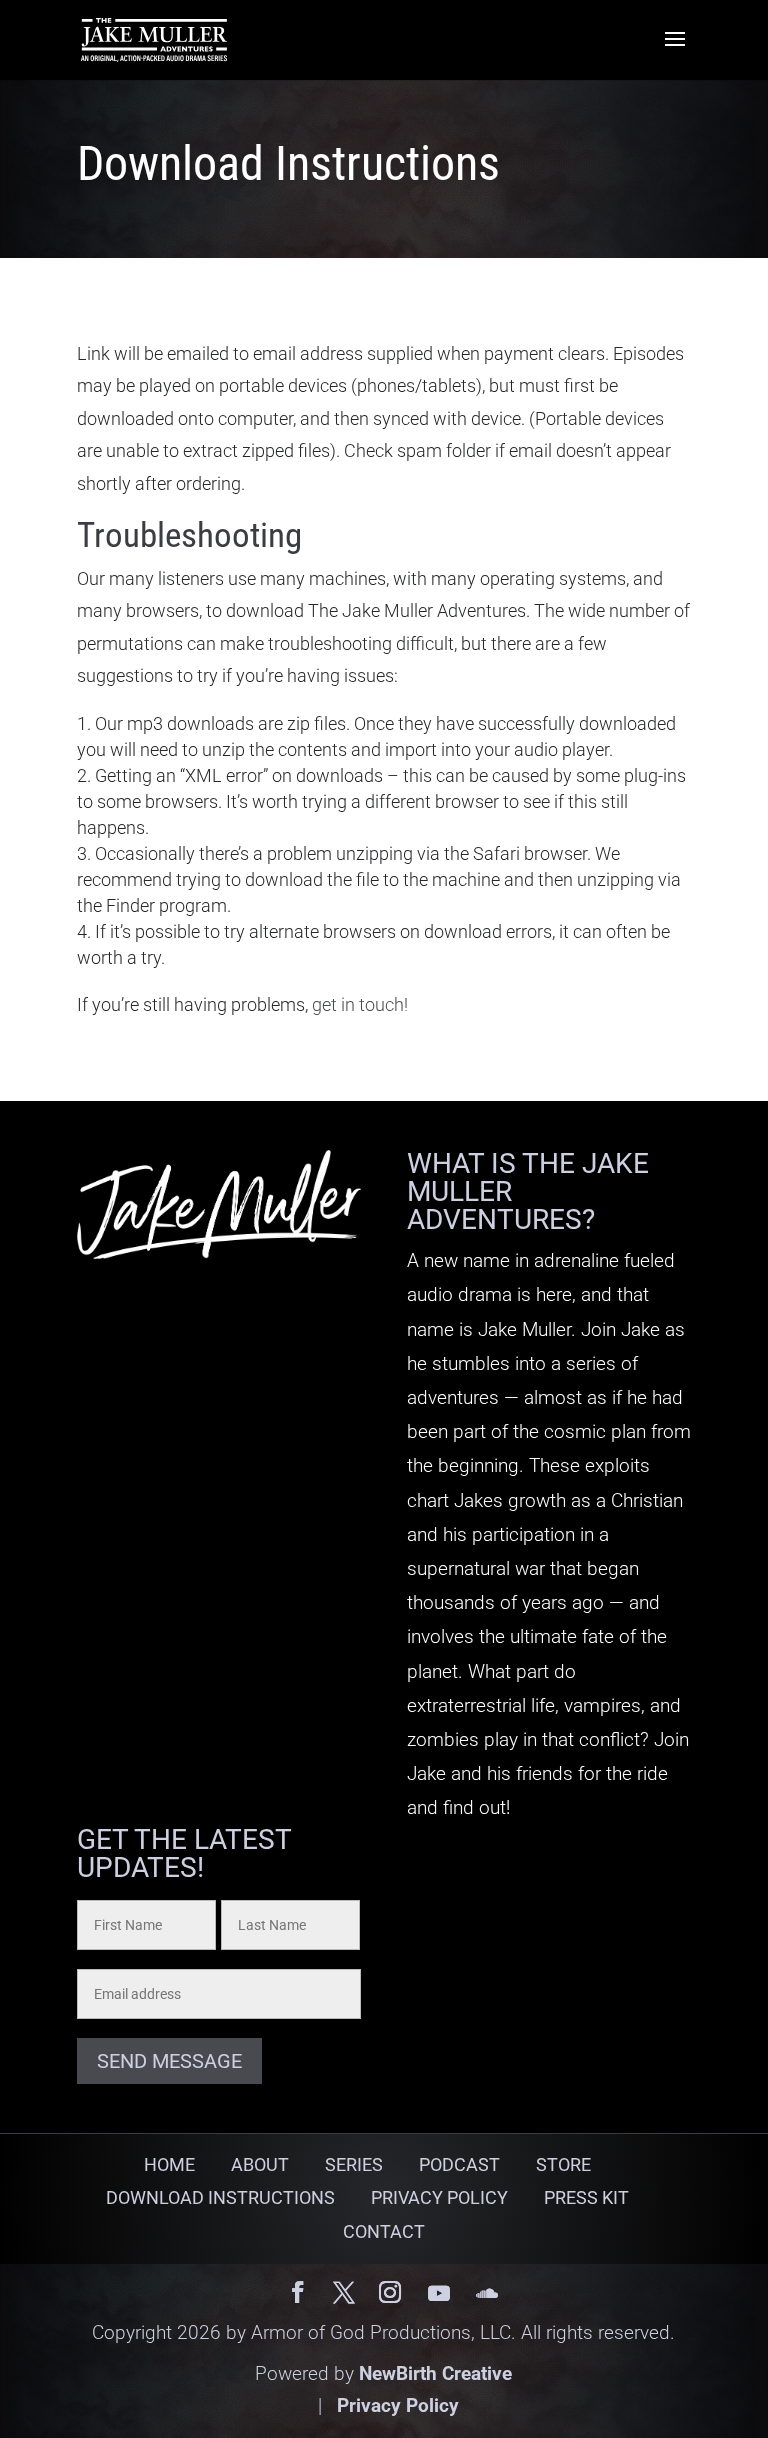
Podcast (459, 2164)
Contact (384, 2231)
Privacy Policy (439, 2197)
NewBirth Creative (435, 2373)
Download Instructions (220, 2197)
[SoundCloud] (487, 2293)
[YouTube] (439, 2293)
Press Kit (586, 2197)
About (260, 2164)
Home (169, 2164)
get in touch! (360, 1004)
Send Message (169, 2061)
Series (354, 2164)
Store (563, 2164)
